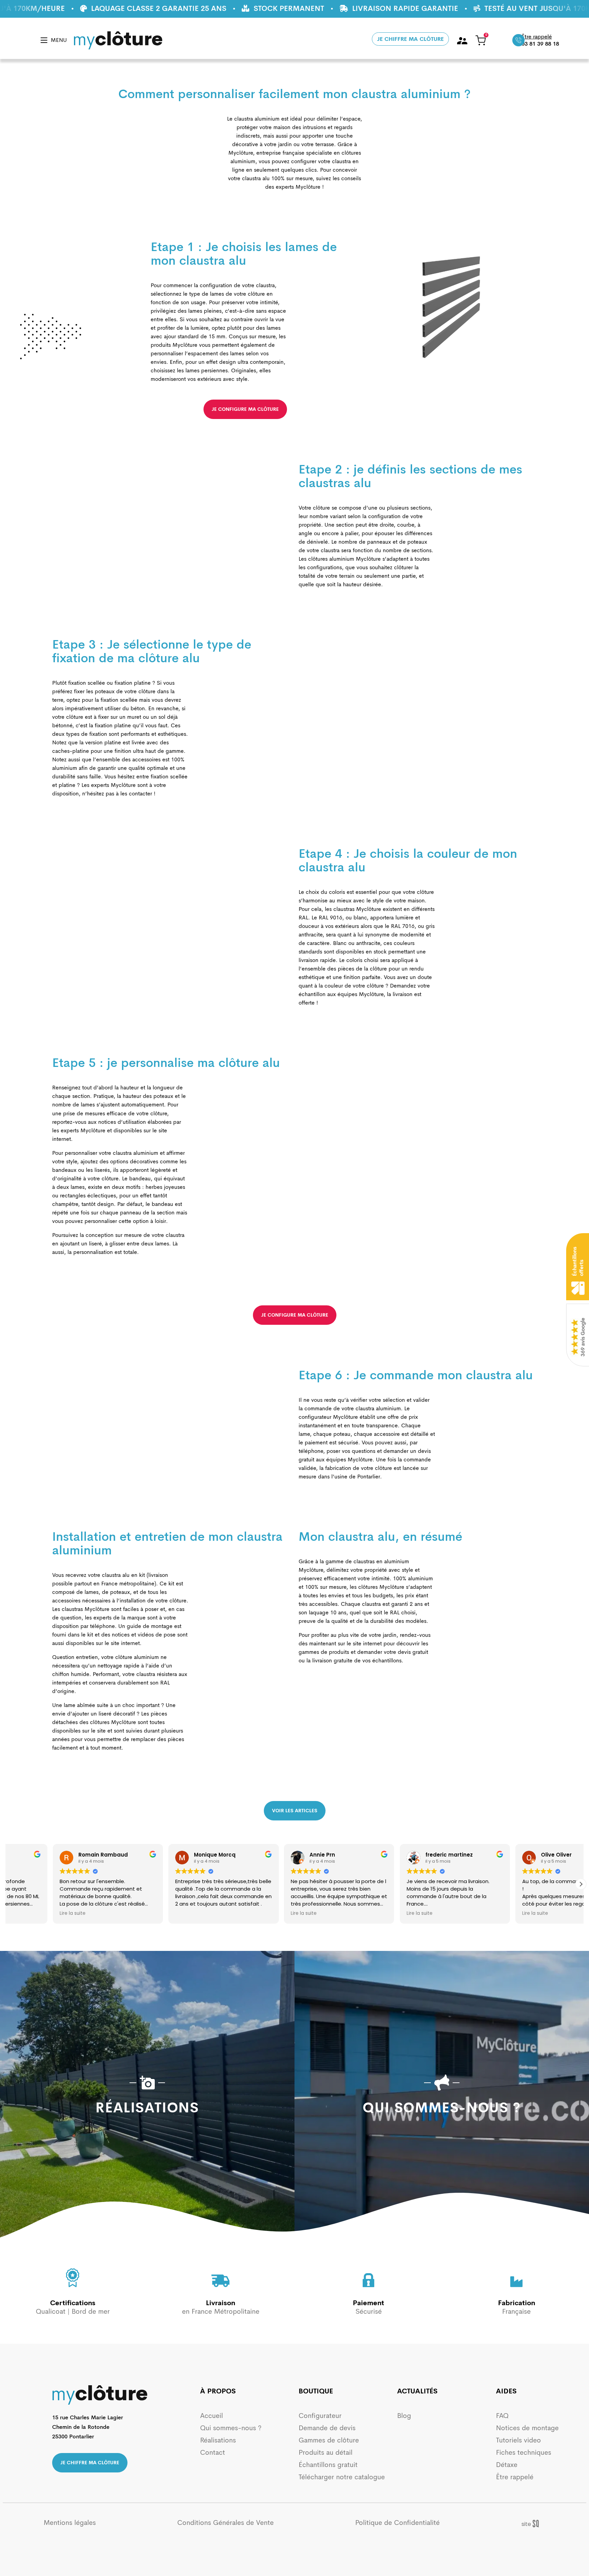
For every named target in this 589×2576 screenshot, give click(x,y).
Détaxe (507, 2465)
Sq (534, 2524)
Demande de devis (327, 2428)
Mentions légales (70, 2523)
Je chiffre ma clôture (410, 39)
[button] (581, 1884)
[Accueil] (118, 40)
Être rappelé (515, 2477)
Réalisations (218, 2440)
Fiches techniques (524, 2453)
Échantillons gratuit (328, 2465)
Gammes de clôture (329, 2440)
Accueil (212, 2416)
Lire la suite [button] (28, 1913)
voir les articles (295, 1811)
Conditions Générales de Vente (225, 2523)
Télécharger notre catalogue (342, 2477)
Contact (213, 2453)
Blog (404, 2416)
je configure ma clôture (245, 409)
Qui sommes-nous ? (231, 2428)
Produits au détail (326, 2453)
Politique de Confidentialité (397, 2523)
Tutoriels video (518, 2440)
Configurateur (320, 2416)
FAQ (502, 2416)
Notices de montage (527, 2428)
